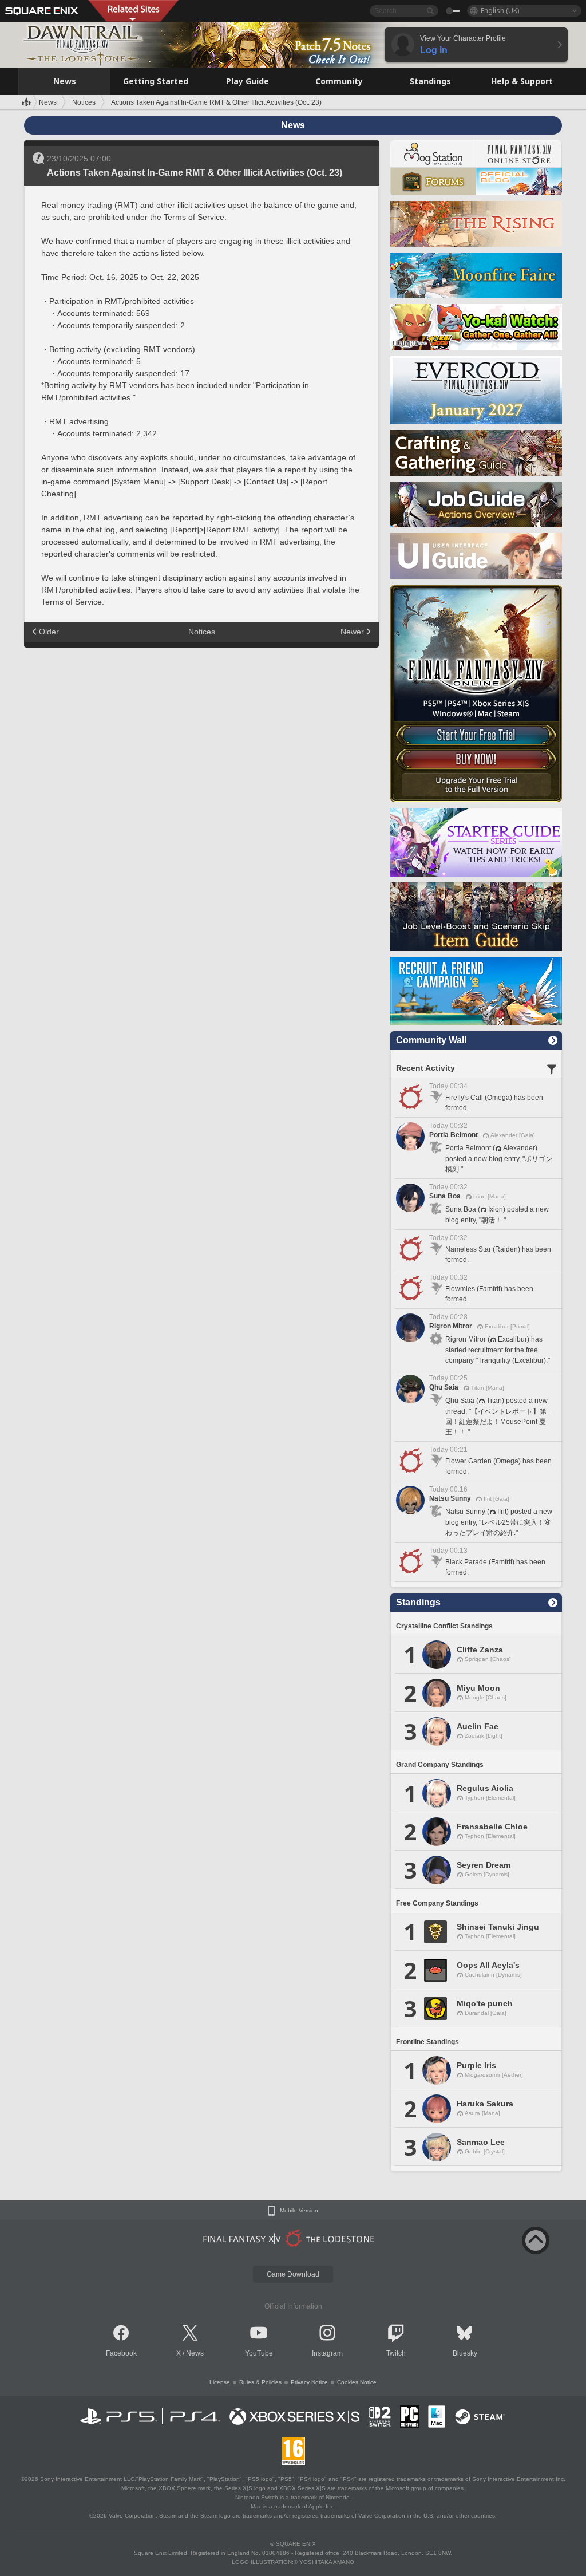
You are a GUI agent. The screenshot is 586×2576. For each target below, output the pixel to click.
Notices (202, 632)
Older (49, 632)
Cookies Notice (357, 2382)
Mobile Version (299, 2211)
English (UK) (500, 11)
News (195, 2353)
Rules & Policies (260, 2382)
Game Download (293, 2274)
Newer (352, 632)
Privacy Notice (309, 2382)
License (220, 2382)
